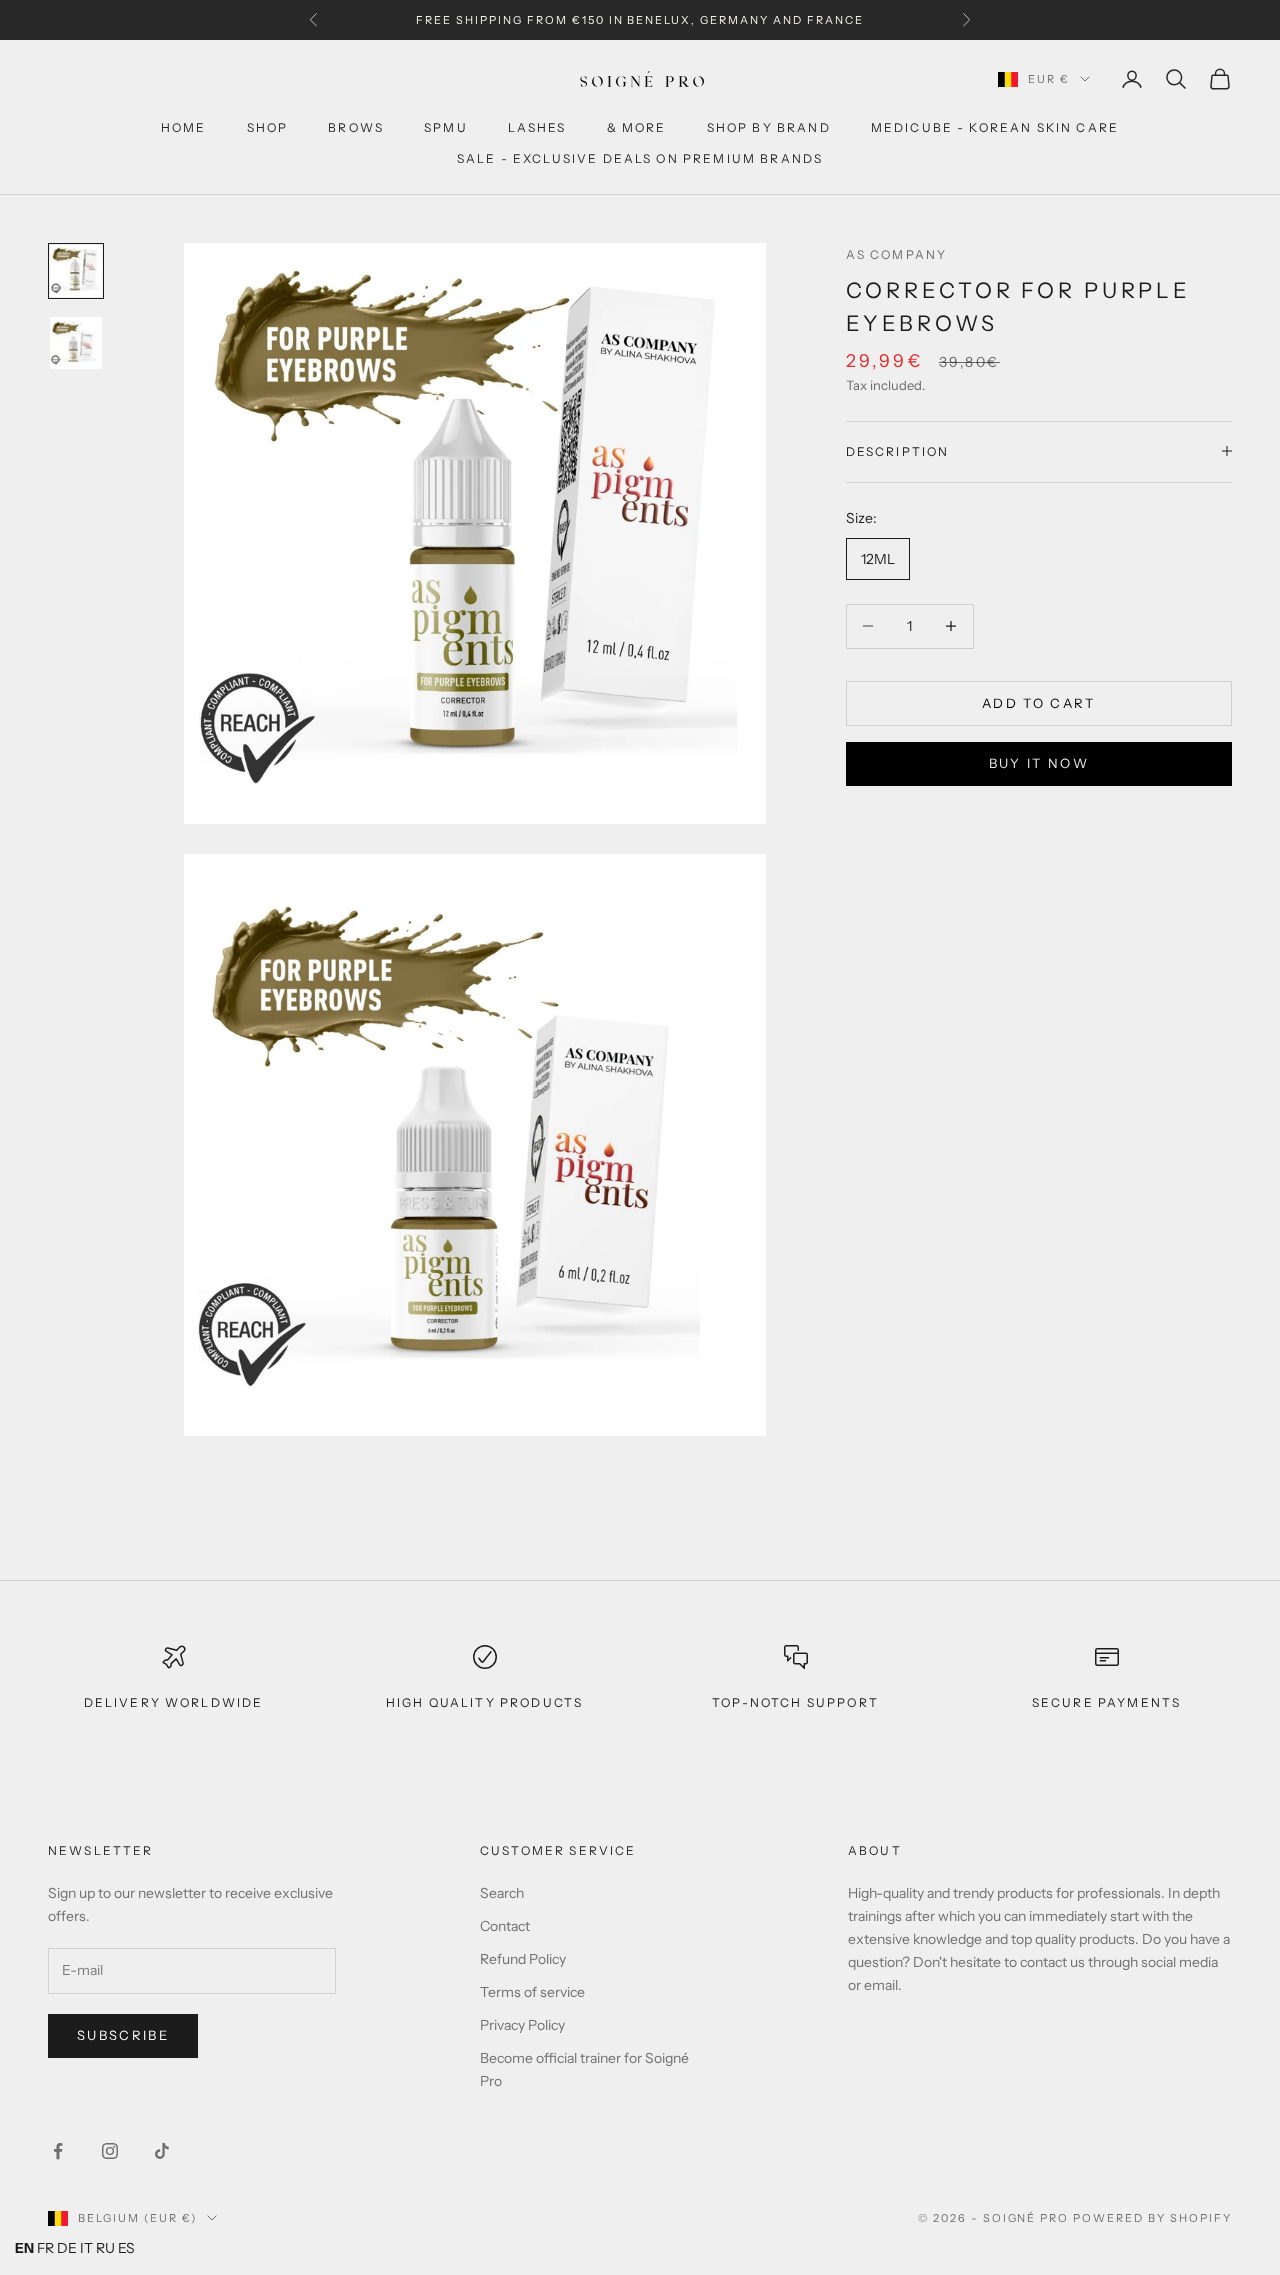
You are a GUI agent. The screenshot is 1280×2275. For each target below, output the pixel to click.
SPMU (446, 127)
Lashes (537, 127)
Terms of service (532, 1992)
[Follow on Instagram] (110, 2151)
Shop (268, 127)
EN (24, 2248)
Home (184, 127)
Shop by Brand (769, 127)
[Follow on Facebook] (58, 2151)
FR (45, 2248)
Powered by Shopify (1152, 2218)
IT (86, 2248)
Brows (356, 127)
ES (126, 2248)
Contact (505, 1926)
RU (105, 2248)
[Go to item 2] (76, 343)
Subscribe (123, 2035)
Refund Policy (523, 1959)
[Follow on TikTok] (162, 2151)
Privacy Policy (522, 2025)
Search (502, 1893)
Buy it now (1039, 762)
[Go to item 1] (76, 271)
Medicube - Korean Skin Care (995, 127)
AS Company (897, 254)
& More (637, 127)
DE (67, 2248)
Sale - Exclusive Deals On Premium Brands (640, 158)
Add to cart (1039, 702)
